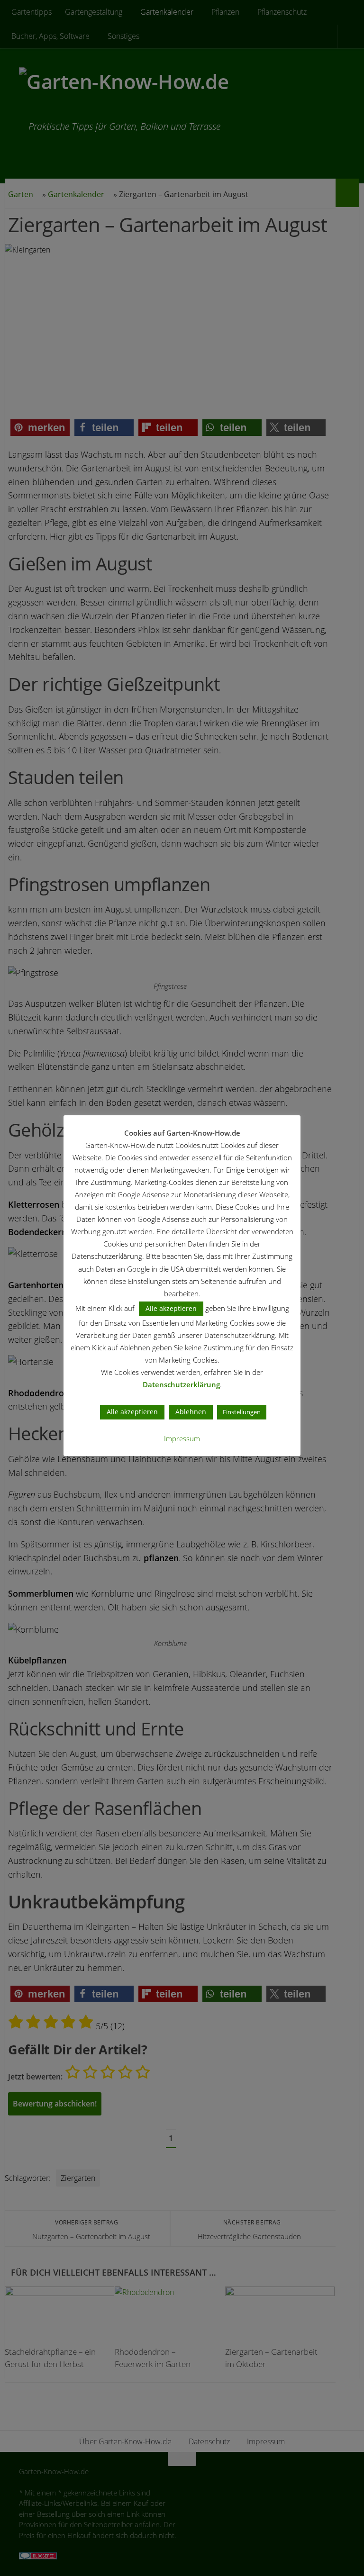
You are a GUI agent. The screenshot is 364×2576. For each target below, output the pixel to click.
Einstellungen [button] (242, 1412)
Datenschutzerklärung (181, 1384)
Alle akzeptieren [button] (171, 1308)
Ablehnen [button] (191, 1412)
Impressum (182, 1438)
